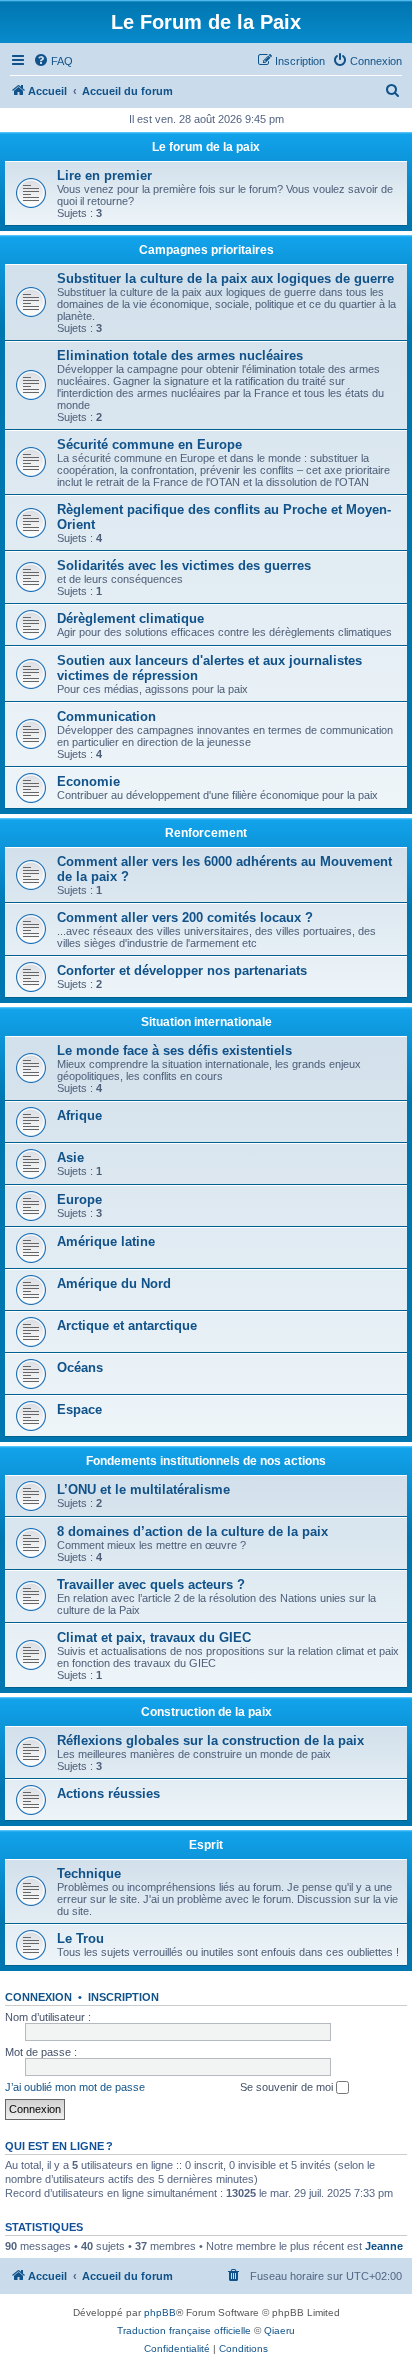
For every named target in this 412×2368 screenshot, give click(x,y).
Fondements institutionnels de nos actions (206, 1461)
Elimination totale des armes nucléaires (180, 355)
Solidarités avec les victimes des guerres (184, 565)
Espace (79, 1409)
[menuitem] (53, 61)
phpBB (160, 2312)
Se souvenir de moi (288, 2087)
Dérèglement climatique (130, 618)
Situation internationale (206, 1022)
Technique (89, 1873)
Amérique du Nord (114, 1283)
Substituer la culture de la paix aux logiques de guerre (225, 278)
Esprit (206, 1845)
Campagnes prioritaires (206, 250)
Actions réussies (108, 1793)
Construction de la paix (206, 1712)
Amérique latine (106, 1241)
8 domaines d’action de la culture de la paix (192, 1531)
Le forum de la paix (206, 147)
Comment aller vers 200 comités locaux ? (185, 917)
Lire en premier (104, 175)
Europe (79, 1199)
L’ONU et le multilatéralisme (143, 1489)
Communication (106, 716)
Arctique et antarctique (127, 1325)
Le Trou (80, 1938)
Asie (70, 1157)
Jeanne (384, 2246)
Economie (88, 781)
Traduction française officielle (184, 2330)
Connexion (38, 1997)
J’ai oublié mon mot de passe (75, 2087)
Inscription (123, 1997)
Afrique (79, 1115)
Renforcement (206, 833)
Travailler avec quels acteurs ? (151, 1584)
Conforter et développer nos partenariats (182, 970)
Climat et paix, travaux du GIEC (154, 1637)
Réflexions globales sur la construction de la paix (210, 1740)
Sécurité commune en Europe (149, 444)
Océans (80, 1367)
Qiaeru (279, 2330)
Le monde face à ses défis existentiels (174, 1050)
